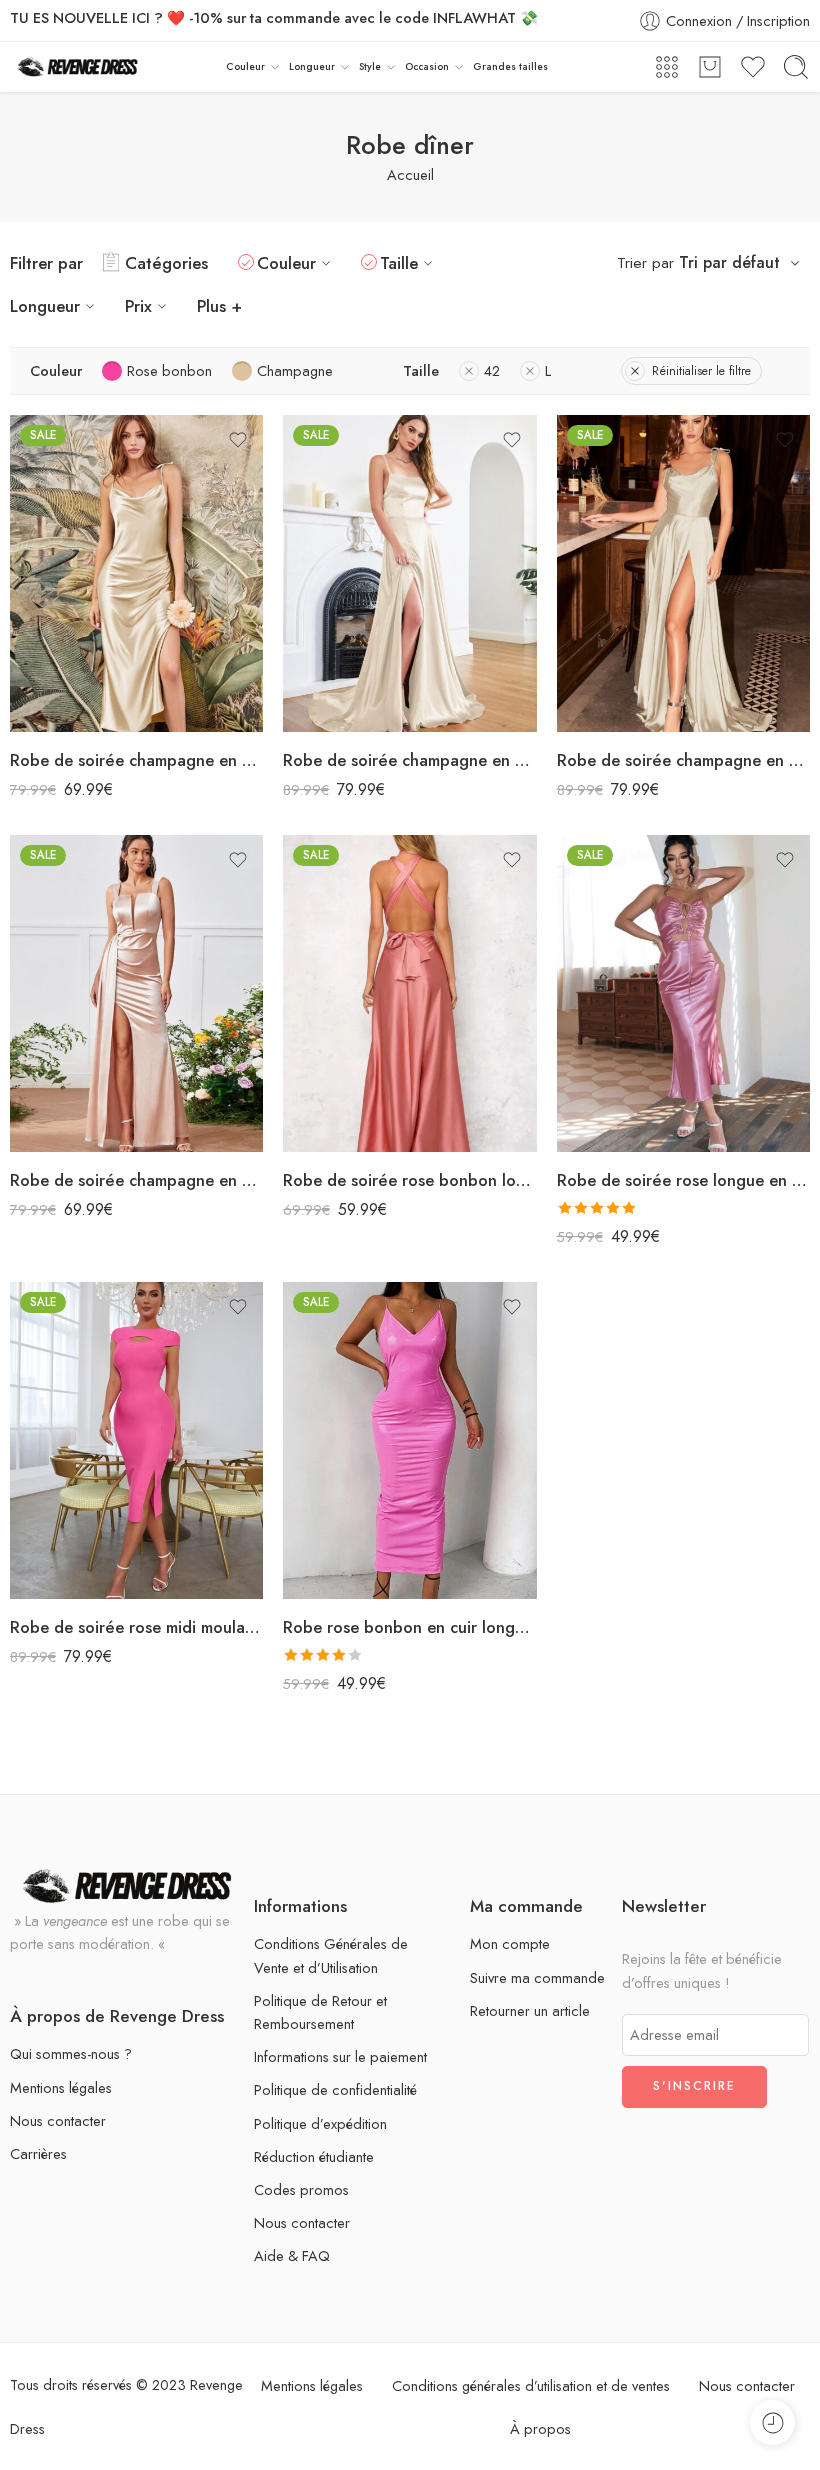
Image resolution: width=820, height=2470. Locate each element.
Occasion (427, 66)
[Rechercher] (796, 67)
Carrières (38, 2153)
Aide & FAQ (292, 2255)
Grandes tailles (510, 66)
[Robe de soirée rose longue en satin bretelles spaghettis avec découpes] (683, 993)
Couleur (245, 66)
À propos (540, 2428)
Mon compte (510, 1943)
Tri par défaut (729, 262)
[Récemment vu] (772, 2422)
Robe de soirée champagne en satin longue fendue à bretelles (136, 1180)
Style (370, 66)
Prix (138, 306)
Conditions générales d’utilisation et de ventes (531, 2385)
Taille (399, 263)
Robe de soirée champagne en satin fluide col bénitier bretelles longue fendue (683, 760)
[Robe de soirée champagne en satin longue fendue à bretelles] (136, 993)
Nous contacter (58, 2120)
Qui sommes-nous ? (71, 2053)
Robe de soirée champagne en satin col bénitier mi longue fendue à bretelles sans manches (136, 760)
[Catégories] (667, 67)
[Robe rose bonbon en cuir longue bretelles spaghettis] (409, 1440)
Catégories (166, 263)
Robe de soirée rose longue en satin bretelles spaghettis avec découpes (683, 1180)
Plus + (219, 306)
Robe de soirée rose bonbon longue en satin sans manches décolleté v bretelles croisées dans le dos (409, 1180)
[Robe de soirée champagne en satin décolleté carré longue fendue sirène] (409, 573)
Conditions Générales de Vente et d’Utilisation (331, 1955)
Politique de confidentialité (335, 2089)
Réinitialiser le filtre (701, 371)
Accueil (410, 174)
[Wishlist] (238, 440)
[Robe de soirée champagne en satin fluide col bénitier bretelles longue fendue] (683, 573)
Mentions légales (61, 2087)
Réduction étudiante (314, 2156)
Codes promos (301, 2189)
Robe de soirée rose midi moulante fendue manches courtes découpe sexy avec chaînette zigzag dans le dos (136, 1627)
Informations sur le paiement (340, 2056)
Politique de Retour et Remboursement (320, 2012)
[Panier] (710, 67)
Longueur (312, 66)
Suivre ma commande (537, 1977)
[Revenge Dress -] (77, 67)
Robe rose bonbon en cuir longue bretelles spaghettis (409, 1627)
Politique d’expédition (320, 2123)
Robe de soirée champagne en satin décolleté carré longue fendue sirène (409, 760)
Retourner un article (530, 2010)
